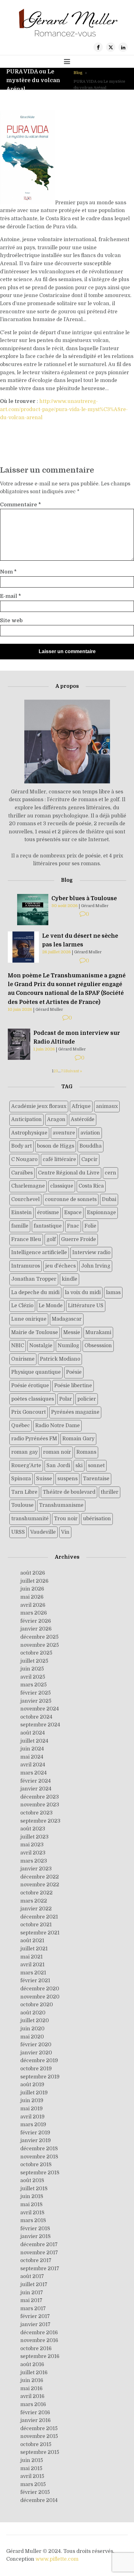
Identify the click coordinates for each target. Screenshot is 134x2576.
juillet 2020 (35, 2021)
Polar (66, 1399)
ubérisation (97, 1519)
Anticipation (26, 1119)
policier (87, 1399)
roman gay (24, 1452)
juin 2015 (32, 2460)
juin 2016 (32, 2380)
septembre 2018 (40, 2173)
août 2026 (33, 1573)
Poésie (74, 1372)
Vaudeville (43, 1532)
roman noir (57, 1452)
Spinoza (21, 1479)
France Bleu (26, 1239)
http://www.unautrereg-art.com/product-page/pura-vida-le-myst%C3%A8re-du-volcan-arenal (64, 409)
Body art (22, 1146)
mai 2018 (31, 2205)
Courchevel (25, 1199)
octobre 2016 (36, 2349)
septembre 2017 (40, 2269)
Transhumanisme (61, 1505)
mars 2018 (33, 2221)
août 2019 (32, 2085)
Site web (11, 621)
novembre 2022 (40, 1885)
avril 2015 (32, 2476)
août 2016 (32, 2365)
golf (51, 1239)
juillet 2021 (34, 1949)
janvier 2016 (36, 2420)
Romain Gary (78, 1439)
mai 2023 (32, 1845)
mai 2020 (32, 2037)
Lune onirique (29, 1319)
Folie (90, 1226)
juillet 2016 (34, 2373)
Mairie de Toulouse (35, 1333)
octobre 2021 (36, 1925)
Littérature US (86, 1306)
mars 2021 (33, 1973)
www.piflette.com (57, 2559)
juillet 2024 (34, 1741)
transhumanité (30, 1519)
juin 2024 (32, 1749)
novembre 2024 (40, 1709)
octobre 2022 (36, 1893)
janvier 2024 (36, 1789)
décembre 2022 (40, 1877)
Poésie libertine (73, 1386)
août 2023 (33, 1829)
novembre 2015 (39, 2436)
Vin (65, 1532)
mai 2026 (32, 1597)
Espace (73, 1213)
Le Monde (51, 1306)
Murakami (98, 1333)
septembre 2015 (40, 2452)
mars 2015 (33, 2484)
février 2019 (35, 2133)
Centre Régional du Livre (69, 1173)
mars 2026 (34, 1613)
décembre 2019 (39, 2061)
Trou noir (66, 1519)
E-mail (10, 596)
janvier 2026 (36, 1629)
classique (62, 1186)
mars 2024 (33, 1773)
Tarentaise (96, 1479)
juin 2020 (32, 2029)
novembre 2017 (39, 2253)
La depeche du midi (35, 1293)
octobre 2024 (36, 1717)
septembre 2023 (40, 1821)
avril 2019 (32, 2117)
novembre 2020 (40, 1997)
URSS (18, 1532)
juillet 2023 (34, 1837)
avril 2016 (32, 2396)
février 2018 (35, 2229)
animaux (107, 1106)
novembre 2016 (39, 2340)
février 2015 (35, 2492)
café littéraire (59, 1159)
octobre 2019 (36, 2069)
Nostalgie (41, 1346)
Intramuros (26, 1266)
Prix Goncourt (29, 1412)
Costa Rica (91, 1186)
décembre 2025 (39, 1637)
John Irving (96, 1266)
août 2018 (32, 2181)
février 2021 (35, 1981)
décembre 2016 (39, 2333)
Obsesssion (98, 1346)
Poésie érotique (30, 1386)
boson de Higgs (56, 1146)
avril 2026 (33, 1605)
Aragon (56, 1119)
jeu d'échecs (60, 1266)
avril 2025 (33, 1677)
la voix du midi (83, 1293)
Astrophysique (29, 1133)
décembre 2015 (39, 2429)
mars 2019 (33, 2125)
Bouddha (91, 1146)
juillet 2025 (34, 1661)
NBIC (18, 1346)
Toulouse (22, 1505)
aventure (64, 1133)
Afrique (81, 1106)
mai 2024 (32, 1757)
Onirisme (23, 1359)
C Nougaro (24, 1159)
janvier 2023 (36, 1869)
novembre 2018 (39, 2157)
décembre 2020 (40, 1989)
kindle (69, 1279)
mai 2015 (31, 2469)
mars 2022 (34, 1901)
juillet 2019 (34, 2093)
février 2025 (36, 1693)
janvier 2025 (36, 1701)
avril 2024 (33, 1765)
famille (20, 1226)
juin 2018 (32, 2196)
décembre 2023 (40, 1797)
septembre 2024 (40, 1725)
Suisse (44, 1479)
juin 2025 (32, 1669)
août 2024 (33, 1733)
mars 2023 (34, 1861)
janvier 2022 (36, 1909)
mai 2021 (31, 1957)
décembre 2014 (39, 2500)
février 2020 (36, 2045)
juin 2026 (32, 1589)
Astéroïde (83, 1119)
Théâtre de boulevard (69, 1492)
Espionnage (101, 1213)
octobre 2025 (36, 1653)
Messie (72, 1333)
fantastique (48, 1226)
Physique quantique (36, 1372)
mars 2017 (33, 2309)
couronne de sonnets (71, 1199)
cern (110, 1173)
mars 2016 (33, 2405)
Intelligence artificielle (39, 1253)
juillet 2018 (34, 2189)
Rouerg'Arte (26, 1466)
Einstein (22, 1213)
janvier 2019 (36, 2141)
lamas (113, 1293)
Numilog (68, 1346)
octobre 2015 (36, 2444)
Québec (21, 1426)
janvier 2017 (35, 2325)
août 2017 (32, 2276)
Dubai (109, 1199)
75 (63, 1071)
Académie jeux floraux (39, 1106)
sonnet (96, 1466)
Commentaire (20, 505)
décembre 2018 (39, 2149)
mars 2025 (33, 1685)
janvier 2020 (36, 2053)
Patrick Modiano (60, 1359)
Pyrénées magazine (75, 1412)
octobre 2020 (37, 2005)
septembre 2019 (40, 2077)
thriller (110, 1492)
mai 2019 (31, 2109)
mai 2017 (31, 2301)
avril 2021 (32, 1965)
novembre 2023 (40, 1805)
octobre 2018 (36, 2165)
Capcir (89, 1159)
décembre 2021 (39, 1917)
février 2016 (35, 2413)
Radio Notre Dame (57, 1426)
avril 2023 (33, 1853)
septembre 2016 (40, 2356)
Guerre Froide (79, 1239)
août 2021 (32, 1941)
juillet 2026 (34, 1581)
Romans (86, 1452)
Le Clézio (22, 1306)
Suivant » (74, 1071)
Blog (78, 73)
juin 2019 (32, 2101)
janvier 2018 (36, 2236)
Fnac (73, 1226)
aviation (90, 1133)
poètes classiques (33, 1399)
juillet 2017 (34, 2285)
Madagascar (67, 1319)
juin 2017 (32, 2293)
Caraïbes (22, 1173)
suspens (67, 1479)
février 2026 (36, 1621)
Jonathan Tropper (34, 1279)
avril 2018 (32, 2213)
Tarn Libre (24, 1492)
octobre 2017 (36, 2261)
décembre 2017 (39, 2245)
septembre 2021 (40, 1933)
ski (79, 1466)
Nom (8, 572)
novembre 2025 (40, 1645)
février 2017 (35, 2316)
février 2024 (36, 1781)
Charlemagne (28, 1186)
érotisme (48, 1213)
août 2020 (33, 2013)
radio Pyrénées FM (34, 1439)
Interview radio (91, 1253)
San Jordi (58, 1466)
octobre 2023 (36, 1813)
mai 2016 (31, 2389)
